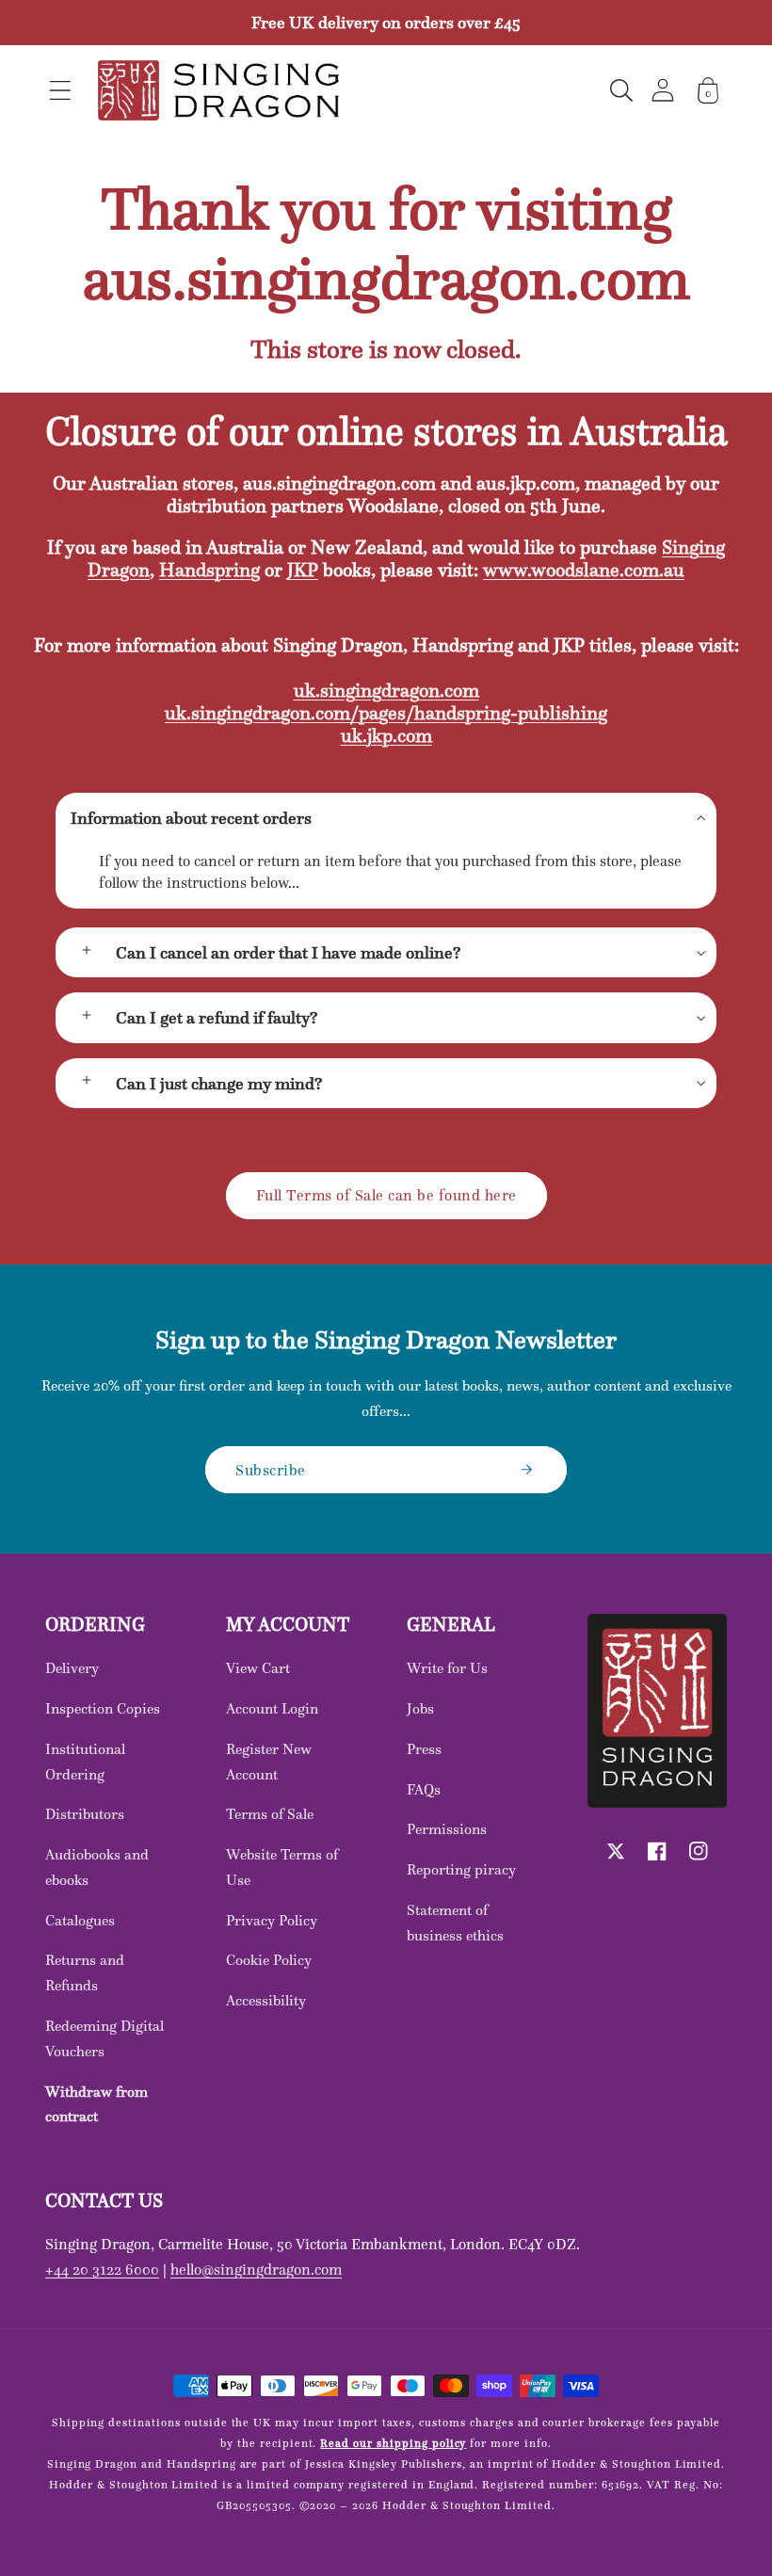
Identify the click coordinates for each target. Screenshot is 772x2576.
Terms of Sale (270, 1814)
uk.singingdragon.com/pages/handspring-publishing (386, 713)
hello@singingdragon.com (256, 2269)
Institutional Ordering (85, 1762)
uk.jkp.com (386, 735)
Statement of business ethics (455, 1923)
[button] (60, 90)
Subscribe (271, 1470)
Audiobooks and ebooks (97, 1867)
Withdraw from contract (96, 2104)
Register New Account (269, 1762)
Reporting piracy (461, 1869)
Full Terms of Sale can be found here (386, 1195)
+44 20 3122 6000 (102, 2269)
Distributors (85, 1814)
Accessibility (266, 2000)
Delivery (72, 1668)
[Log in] (663, 90)
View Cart (258, 1668)
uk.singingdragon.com (386, 690)
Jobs (420, 1708)
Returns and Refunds (85, 1972)
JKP (303, 570)
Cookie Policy (269, 1960)
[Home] (218, 90)
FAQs (424, 1789)
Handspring (209, 570)
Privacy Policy (272, 1920)
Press (424, 1749)
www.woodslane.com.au (584, 570)
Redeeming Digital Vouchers (105, 2038)
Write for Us (447, 1668)
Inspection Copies (103, 1708)
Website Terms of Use (282, 1867)
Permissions (447, 1829)
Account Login (272, 1708)
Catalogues (80, 1920)
